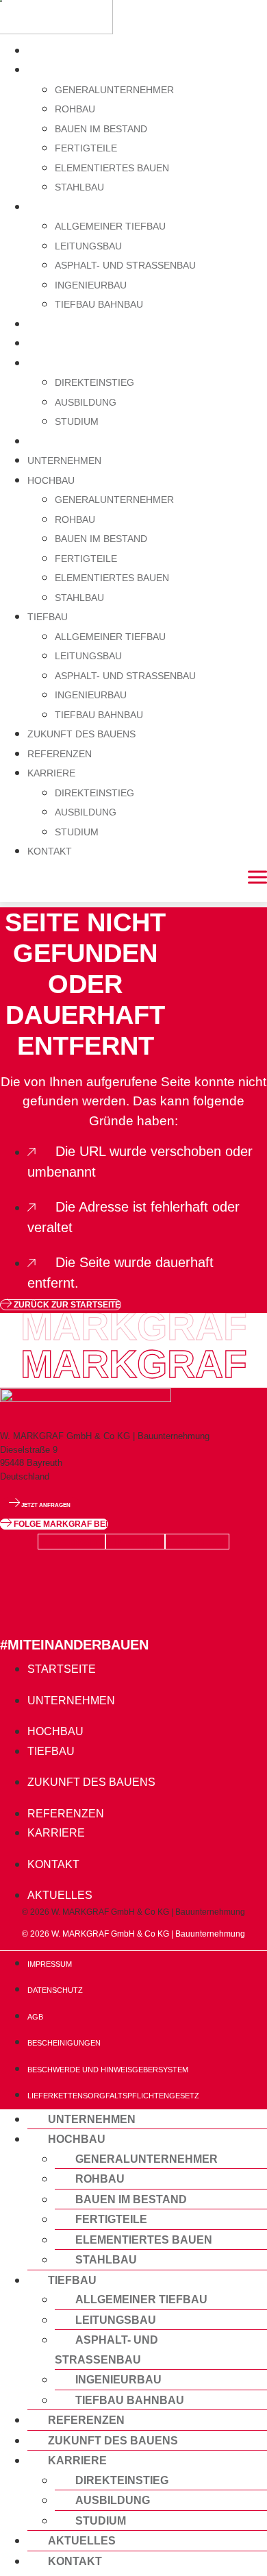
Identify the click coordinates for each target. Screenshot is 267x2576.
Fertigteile (86, 148)
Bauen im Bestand (101, 129)
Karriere (56, 363)
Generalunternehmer (114, 90)
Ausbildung (86, 402)
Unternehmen (71, 50)
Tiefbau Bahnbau (99, 304)
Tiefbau (51, 207)
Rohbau (75, 109)
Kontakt (53, 441)
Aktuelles (82, 2540)
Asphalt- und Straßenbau (125, 265)
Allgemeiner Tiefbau (110, 226)
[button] (54, 1524)
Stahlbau (79, 187)
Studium (77, 421)
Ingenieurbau (91, 285)
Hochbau (55, 70)
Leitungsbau (88, 246)
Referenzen (66, 343)
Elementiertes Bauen (112, 168)
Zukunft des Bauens (91, 324)
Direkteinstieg (94, 382)
